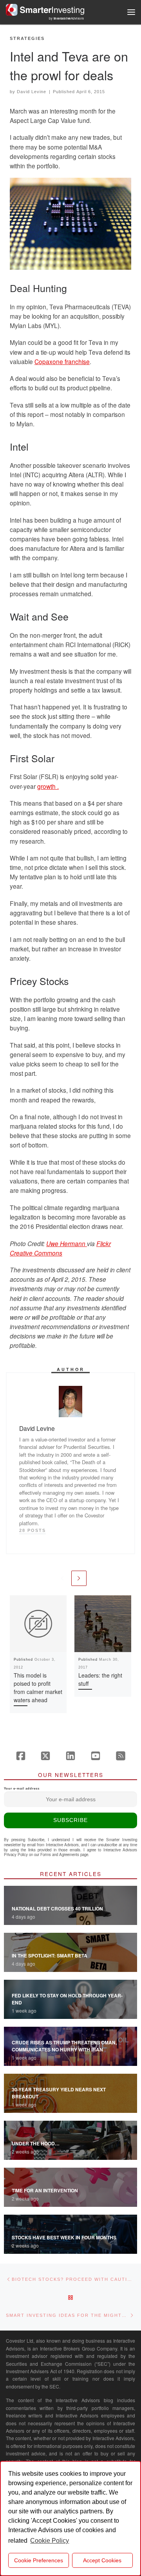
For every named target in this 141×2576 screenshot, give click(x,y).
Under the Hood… (36, 2143)
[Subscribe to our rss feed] (121, 1756)
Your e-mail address (22, 1789)
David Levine (32, 92)
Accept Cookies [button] (102, 2560)
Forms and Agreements (60, 1854)
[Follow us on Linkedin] (70, 1756)
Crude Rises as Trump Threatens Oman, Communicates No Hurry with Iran (64, 2046)
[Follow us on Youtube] (96, 1756)
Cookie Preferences (39, 2560)
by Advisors (67, 18)
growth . (48, 786)
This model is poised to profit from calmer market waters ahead (38, 1688)
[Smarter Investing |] (45, 9)
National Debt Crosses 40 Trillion (57, 1909)
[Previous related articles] (62, 1578)
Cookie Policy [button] (50, 2541)
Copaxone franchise (62, 361)
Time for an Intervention (45, 2190)
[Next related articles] (79, 1578)
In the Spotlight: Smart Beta (50, 1955)
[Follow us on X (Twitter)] (45, 1756)
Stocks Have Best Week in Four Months (64, 2237)
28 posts (33, 1530)
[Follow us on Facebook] (21, 1756)
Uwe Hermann (67, 1243)
